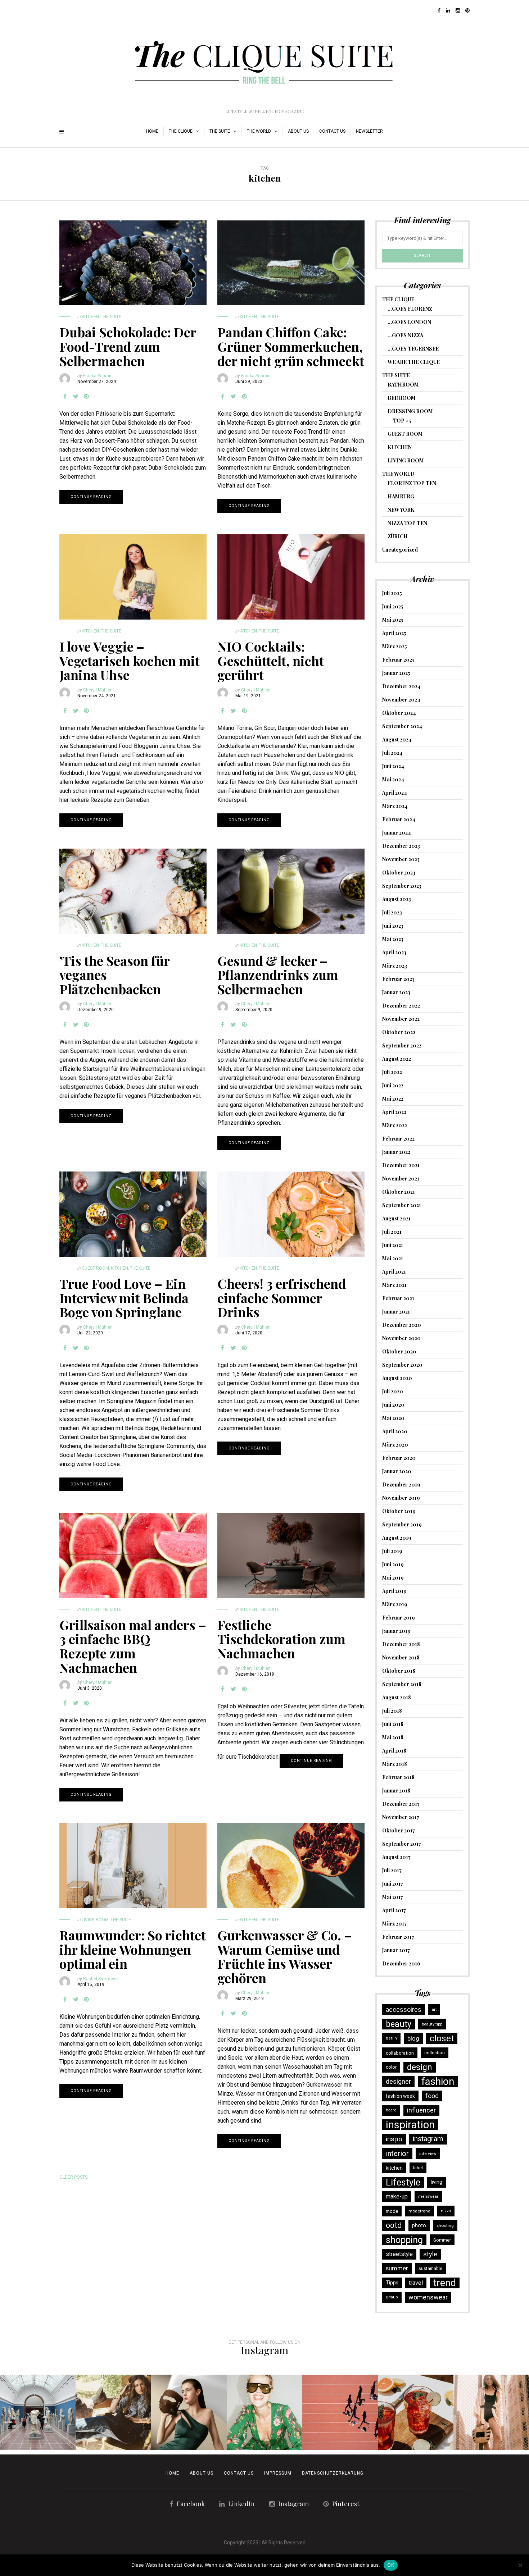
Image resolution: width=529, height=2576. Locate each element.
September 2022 (402, 1045)
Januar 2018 (396, 1791)
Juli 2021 (392, 1232)
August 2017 (396, 1857)
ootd (394, 2225)
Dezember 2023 (401, 846)
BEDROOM (402, 398)
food (432, 2096)
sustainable (430, 2269)
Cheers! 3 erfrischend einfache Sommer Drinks (282, 1298)
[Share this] (65, 397)
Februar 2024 (399, 819)
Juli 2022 (392, 1072)
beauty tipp (432, 2024)
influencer (421, 2110)
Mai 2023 (393, 939)
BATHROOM (403, 385)
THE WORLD (259, 131)
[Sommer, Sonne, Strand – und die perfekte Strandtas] (491, 2412)
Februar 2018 (398, 1777)
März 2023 (395, 966)
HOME (152, 131)
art (434, 2009)
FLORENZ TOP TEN (412, 483)
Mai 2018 (393, 1737)
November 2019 (401, 1498)
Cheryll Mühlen (98, 690)
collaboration (400, 2053)
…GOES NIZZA (405, 335)
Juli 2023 (392, 912)
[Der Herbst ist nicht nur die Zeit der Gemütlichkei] (38, 2412)
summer (397, 2268)
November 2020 (401, 1338)
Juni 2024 (393, 766)
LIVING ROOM (95, 1920)
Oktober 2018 (399, 1671)
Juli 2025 (392, 593)
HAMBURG (401, 496)
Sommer (442, 2240)
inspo (394, 2139)
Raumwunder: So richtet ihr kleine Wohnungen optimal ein (133, 1949)
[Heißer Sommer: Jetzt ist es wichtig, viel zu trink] (416, 2412)
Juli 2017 (392, 1870)
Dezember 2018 (401, 1644)
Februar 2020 (399, 1458)
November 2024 (401, 700)
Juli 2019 (392, 1551)
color (391, 2067)
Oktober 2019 (399, 1511)
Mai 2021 (393, 1258)
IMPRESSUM (278, 2473)
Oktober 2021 (399, 1192)
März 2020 (395, 1445)
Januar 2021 (396, 1312)
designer (398, 2081)
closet (442, 2038)
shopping (404, 2240)
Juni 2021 (393, 1245)
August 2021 (396, 1218)
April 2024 (395, 793)
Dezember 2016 (401, 1963)
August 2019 (397, 1538)
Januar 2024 (397, 833)
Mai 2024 (393, 779)
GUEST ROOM (95, 1268)
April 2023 (394, 952)
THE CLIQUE (181, 131)
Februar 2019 (399, 1618)
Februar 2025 (398, 660)
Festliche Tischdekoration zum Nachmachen (281, 1639)
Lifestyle (403, 2182)
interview (428, 2153)
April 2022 (394, 1112)
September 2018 (402, 1684)
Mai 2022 (393, 1099)
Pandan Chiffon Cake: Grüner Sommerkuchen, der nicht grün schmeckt (291, 346)
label (418, 2168)
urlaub (392, 2297)
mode (392, 2211)
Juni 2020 (393, 1405)
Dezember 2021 (401, 1165)
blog (413, 2038)
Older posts (73, 2177)
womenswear (428, 2297)
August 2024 (397, 739)
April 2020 (395, 1431)
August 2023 (397, 899)
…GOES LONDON (409, 322)
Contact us (332, 131)
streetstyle (399, 2254)
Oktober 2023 (399, 873)
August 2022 (397, 1059)
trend (445, 2283)
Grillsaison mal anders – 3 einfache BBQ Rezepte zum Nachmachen (133, 1646)
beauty (399, 2024)
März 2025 (395, 646)
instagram (428, 2139)
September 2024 (402, 726)
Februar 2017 (398, 1937)
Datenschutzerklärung (333, 2473)
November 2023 (401, 859)
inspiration (410, 2125)
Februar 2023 (398, 979)
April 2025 (394, 633)
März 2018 (395, 1764)
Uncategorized (400, 550)
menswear (428, 2196)
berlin (391, 2038)
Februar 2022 (398, 1139)
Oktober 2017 (399, 1830)
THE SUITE (220, 131)
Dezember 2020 (402, 1325)
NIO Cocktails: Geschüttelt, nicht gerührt (271, 660)
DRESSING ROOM (410, 411)
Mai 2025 (393, 620)
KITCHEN (90, 317)
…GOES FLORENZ (410, 309)
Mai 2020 (393, 1418)
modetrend (419, 2211)
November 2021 (401, 1179)
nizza (446, 2211)
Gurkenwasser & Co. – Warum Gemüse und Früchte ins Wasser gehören (285, 1956)
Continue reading (91, 497)
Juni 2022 (393, 1085)
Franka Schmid (98, 376)
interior (397, 2153)
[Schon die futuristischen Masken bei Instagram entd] (189, 2412)
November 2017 (401, 1817)
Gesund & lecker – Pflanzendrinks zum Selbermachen (278, 975)
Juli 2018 (392, 1711)
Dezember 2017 (401, 1804)
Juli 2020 (393, 1391)
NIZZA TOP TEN (407, 523)
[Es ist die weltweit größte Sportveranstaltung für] (340, 2412)
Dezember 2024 (401, 686)
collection (435, 2053)
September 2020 (402, 1365)
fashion (438, 2082)
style (430, 2254)
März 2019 (395, 1604)
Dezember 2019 (401, 1485)
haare (391, 2110)
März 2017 (394, 1924)
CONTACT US (239, 2473)
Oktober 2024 (399, 713)
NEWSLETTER (369, 131)
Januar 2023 (396, 992)
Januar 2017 (396, 1950)
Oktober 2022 (399, 1032)
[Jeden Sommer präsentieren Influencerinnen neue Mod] (264, 2412)
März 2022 (395, 1125)
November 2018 (401, 1657)
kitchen (394, 2168)
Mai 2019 (393, 1578)
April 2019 (394, 1591)
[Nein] (520, 2565)
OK (391, 2565)
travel (416, 2283)
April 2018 (394, 1751)
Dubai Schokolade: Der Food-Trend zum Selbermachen (128, 346)
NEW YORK (401, 510)
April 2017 (394, 1910)
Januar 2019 (396, 1631)
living (437, 2182)
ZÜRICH (398, 536)
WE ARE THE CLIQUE (414, 362)
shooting (445, 2225)
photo (419, 2225)
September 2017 (402, 1844)
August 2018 (397, 1697)
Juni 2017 (393, 1884)
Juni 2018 (393, 1724)
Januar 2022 (396, 1152)
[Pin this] (86, 397)
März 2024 (395, 806)
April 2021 (394, 1272)
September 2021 (402, 1205)
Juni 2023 (393, 926)
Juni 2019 (393, 1564)
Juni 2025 (393, 606)
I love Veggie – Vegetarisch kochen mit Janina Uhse (130, 660)
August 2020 (397, 1378)
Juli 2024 (392, 753)
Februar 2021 (398, 1298)
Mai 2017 (393, 1897)
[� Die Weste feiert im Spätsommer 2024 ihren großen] (113, 2412)
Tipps (392, 2283)
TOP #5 (402, 421)
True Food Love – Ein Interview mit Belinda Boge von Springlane (124, 1298)
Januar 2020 (397, 1471)
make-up (397, 2196)
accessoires (404, 2010)
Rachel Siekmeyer (101, 1979)
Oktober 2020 (399, 1351)
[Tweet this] (76, 397)
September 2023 (402, 886)
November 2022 (401, 1019)
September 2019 (402, 1524)
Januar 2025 (396, 673)
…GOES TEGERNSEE (413, 349)
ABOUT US (298, 131)
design (420, 2067)
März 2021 (394, 1285)
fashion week (400, 2096)
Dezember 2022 (401, 1006)
